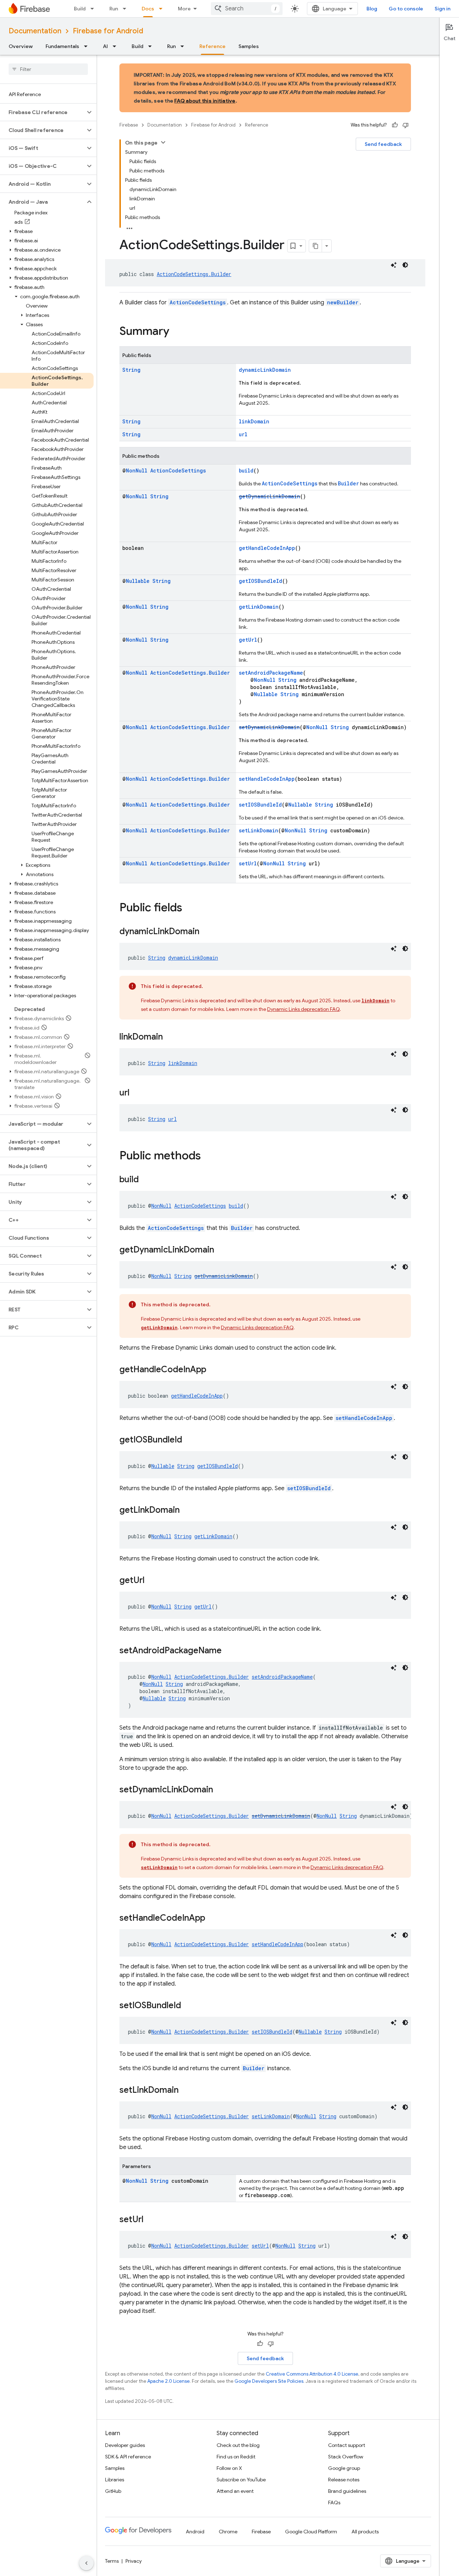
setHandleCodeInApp (267, 779)
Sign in (443, 9)
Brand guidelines (347, 2491)
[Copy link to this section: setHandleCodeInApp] (212, 1919)
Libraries (115, 2480)
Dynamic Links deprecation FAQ (303, 1009)
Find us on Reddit (236, 2457)
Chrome (228, 2532)
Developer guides (125, 2445)
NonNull (137, 470)
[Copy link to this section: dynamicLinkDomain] (207, 932)
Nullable (138, 581)
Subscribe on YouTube (241, 2480)
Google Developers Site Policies (269, 2381)
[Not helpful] (406, 125)
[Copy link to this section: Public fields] (189, 908)
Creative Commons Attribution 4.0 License (312, 2374)
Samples (249, 46)
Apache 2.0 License (169, 2381)
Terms (112, 2561)
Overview (21, 46)
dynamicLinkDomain (265, 370)
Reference (212, 46)
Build (80, 9)
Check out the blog (238, 2445)
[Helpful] (395, 125)
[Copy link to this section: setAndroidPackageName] (229, 1651)
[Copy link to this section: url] (137, 1093)
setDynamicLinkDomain (269, 727)
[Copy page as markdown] (316, 246)
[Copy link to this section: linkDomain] (170, 1037)
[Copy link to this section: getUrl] (152, 1581)
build (246, 470)
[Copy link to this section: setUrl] (151, 2220)
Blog (372, 9)
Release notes (344, 2480)
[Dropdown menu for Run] (127, 9)
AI (105, 46)
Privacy (134, 2561)
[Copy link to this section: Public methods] (208, 1156)
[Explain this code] (394, 265)
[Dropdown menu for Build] (94, 9)
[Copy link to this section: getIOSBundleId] (189, 1440)
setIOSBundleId (260, 805)
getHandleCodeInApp (267, 548)
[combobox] (247, 9)
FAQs (334, 2503)
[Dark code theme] (405, 265)
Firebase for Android (108, 31)
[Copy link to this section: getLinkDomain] (187, 1511)
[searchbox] (48, 69)
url (243, 434)
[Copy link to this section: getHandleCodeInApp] (213, 1370)
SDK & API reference (128, 2457)
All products (365, 2532)
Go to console (406, 9)
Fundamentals (62, 46)
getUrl (248, 640)
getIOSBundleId (261, 581)
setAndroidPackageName (271, 673)
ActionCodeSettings (198, 302)
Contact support (347, 2445)
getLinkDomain (259, 607)
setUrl (248, 863)
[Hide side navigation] (86, 2563)
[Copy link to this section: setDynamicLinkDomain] (220, 1790)
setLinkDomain (259, 830)
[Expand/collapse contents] (163, 142)
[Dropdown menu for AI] (117, 46)
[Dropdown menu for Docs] (163, 9)
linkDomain (254, 421)
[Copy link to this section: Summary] (176, 332)
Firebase (129, 125)
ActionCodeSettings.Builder (194, 274)
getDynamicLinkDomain (269, 496)
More (184, 9)
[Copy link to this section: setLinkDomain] (186, 2091)
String (131, 370)
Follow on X (229, 2468)
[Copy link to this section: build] (146, 1180)
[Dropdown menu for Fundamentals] (88, 46)
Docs (148, 9)
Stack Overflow (346, 2457)
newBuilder (343, 302)
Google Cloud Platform (311, 2532)
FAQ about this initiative (205, 101)
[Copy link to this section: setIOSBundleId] (188, 2006)
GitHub (113, 2491)
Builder (348, 483)
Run (114, 9)
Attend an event (235, 2491)
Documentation (35, 31)
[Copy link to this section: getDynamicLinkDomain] (221, 1250)
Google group (344, 2468)
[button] (42, 112)
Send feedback (383, 144)
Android (195, 2532)
